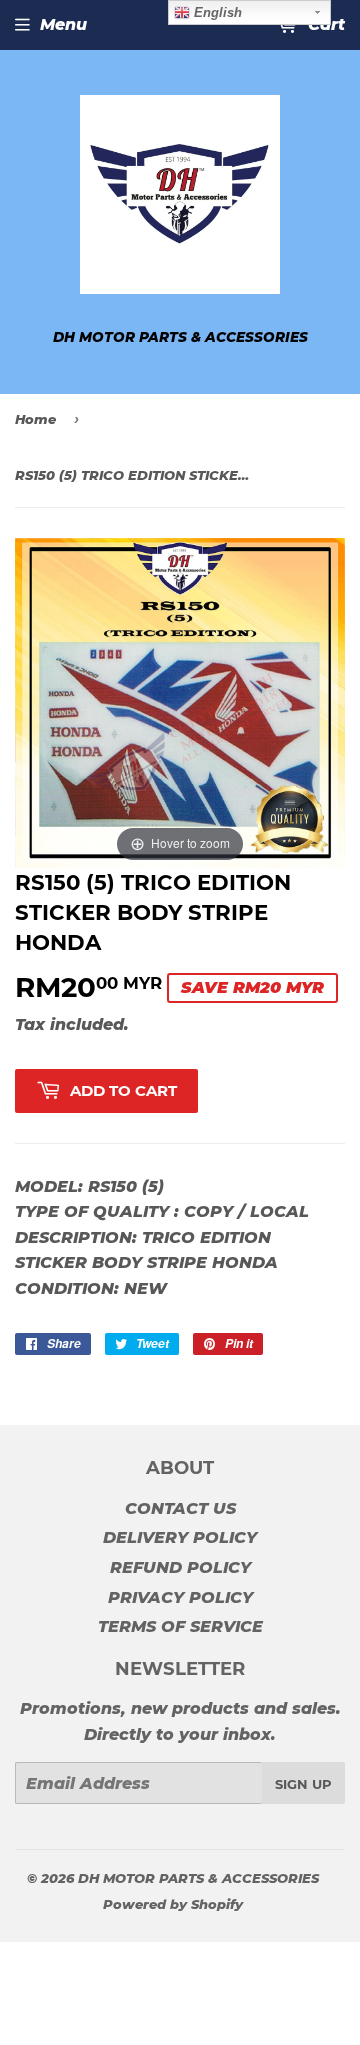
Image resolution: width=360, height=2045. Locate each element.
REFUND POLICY (180, 1567)
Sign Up (303, 1784)
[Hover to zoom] (180, 701)
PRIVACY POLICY (180, 1597)
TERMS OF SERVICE (180, 1626)
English (216, 12)
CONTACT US (180, 1508)
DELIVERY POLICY (180, 1537)
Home (35, 419)
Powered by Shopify (173, 1904)
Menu (63, 24)
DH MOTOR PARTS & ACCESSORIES (198, 1878)
